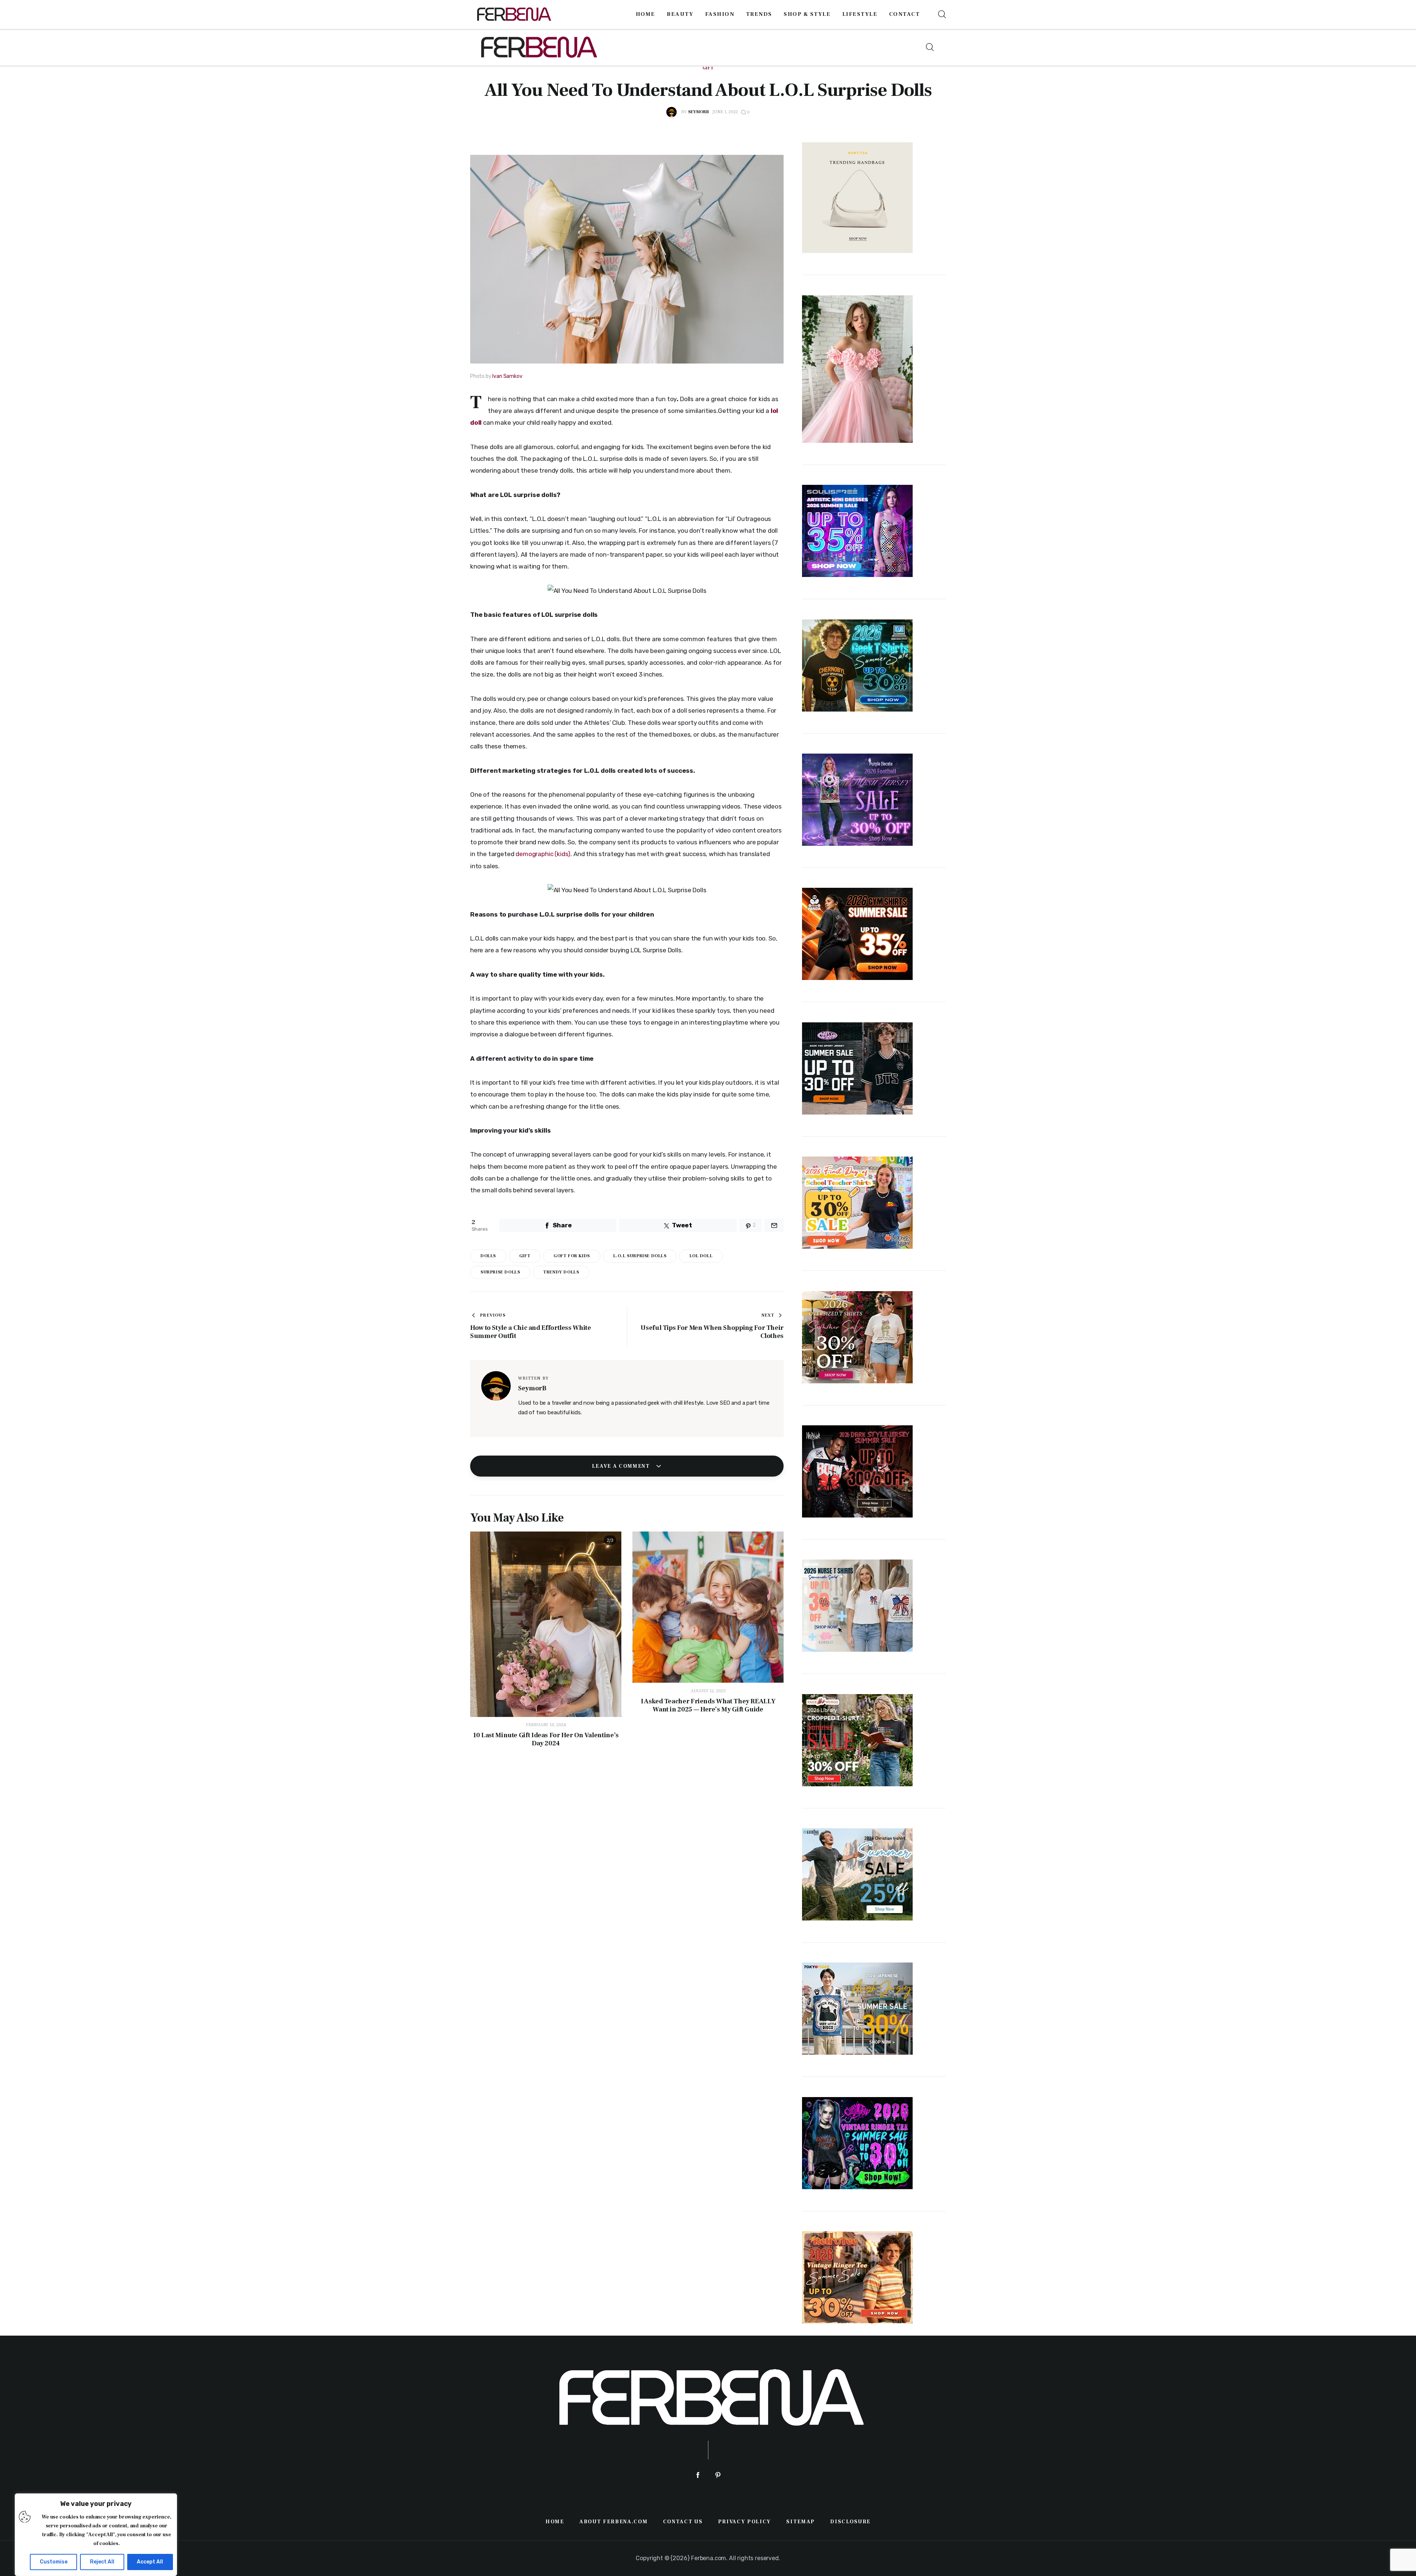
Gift (708, 68)
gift (525, 1256)
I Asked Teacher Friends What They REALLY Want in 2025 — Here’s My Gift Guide (708, 1706)
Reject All (102, 2562)
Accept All (150, 2562)
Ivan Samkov (507, 376)
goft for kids (572, 1256)
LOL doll (701, 1256)
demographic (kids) (543, 854)
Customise (54, 2562)
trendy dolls (561, 1272)
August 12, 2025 (708, 1691)
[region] (96, 2535)
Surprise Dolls (500, 1272)
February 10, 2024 (546, 1725)
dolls (488, 1256)
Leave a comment (622, 1466)
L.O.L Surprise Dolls (640, 1256)
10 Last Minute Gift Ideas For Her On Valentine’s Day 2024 (546, 1739)
